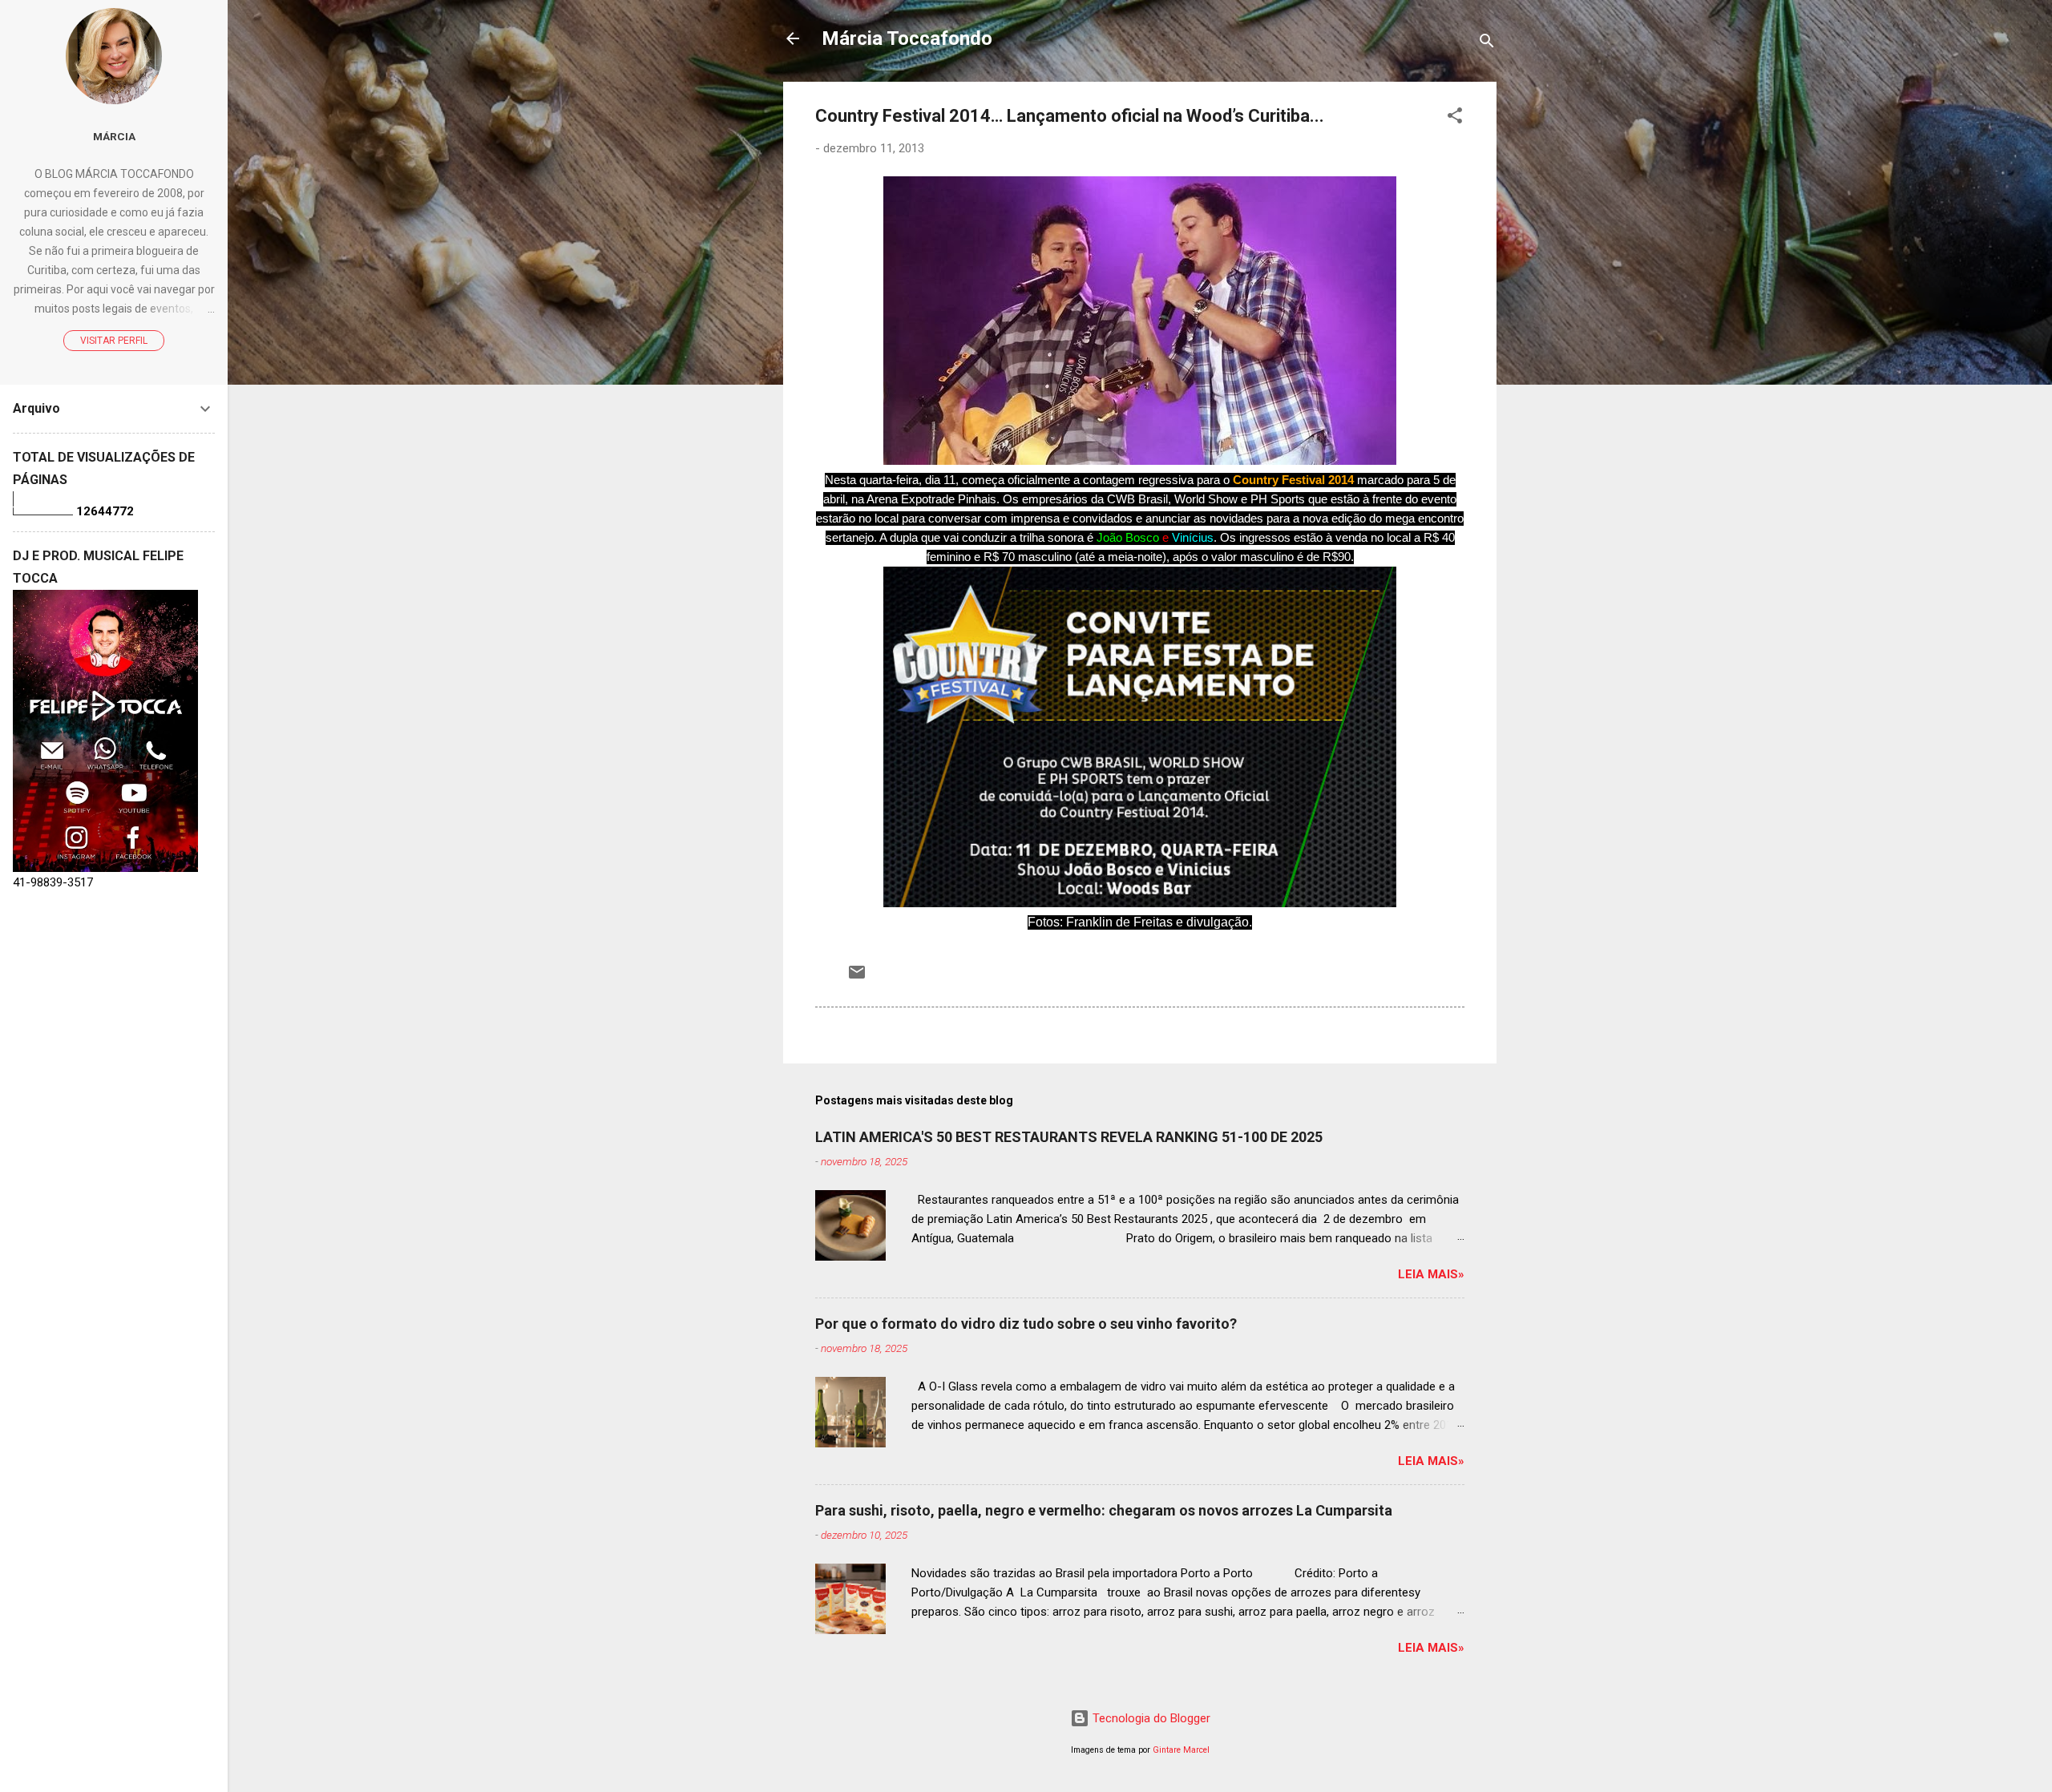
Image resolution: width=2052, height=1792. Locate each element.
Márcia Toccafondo (907, 38)
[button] (1455, 118)
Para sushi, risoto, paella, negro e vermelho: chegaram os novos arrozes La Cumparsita (1104, 1510)
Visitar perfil (114, 341)
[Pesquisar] (1487, 44)
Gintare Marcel (1181, 1750)
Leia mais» (1431, 1274)
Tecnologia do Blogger (1150, 1718)
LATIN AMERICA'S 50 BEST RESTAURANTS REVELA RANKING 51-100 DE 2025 (1069, 1137)
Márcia (114, 136)
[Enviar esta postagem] (857, 978)
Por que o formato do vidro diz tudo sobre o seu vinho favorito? (1026, 1324)
